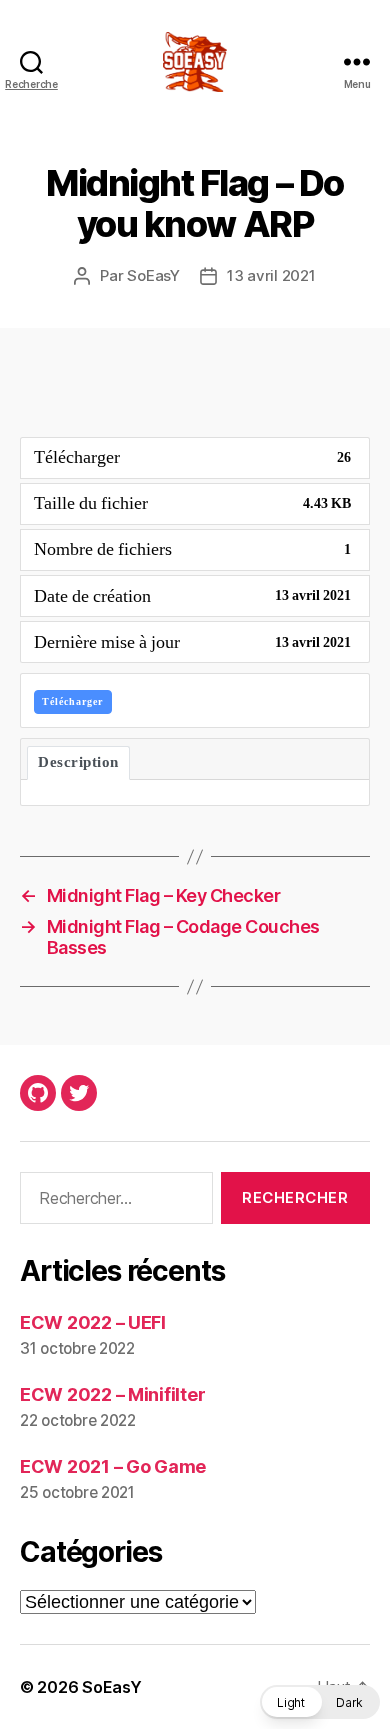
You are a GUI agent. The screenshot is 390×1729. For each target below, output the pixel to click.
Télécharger (72, 702)
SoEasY (153, 275)
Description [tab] (78, 762)
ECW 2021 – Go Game (113, 1466)
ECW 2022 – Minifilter (112, 1394)
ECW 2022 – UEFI (93, 1322)
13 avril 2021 (271, 275)
